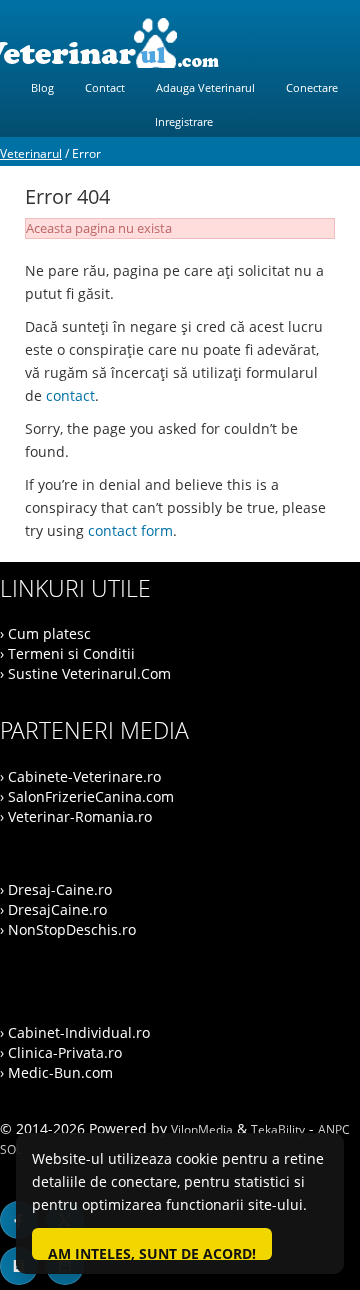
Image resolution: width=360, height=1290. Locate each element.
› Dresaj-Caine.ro (56, 889)
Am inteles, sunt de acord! (152, 1252)
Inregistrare (184, 121)
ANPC (334, 1129)
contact (70, 395)
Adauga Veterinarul (205, 87)
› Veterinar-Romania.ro (76, 816)
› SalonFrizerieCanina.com (87, 796)
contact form (130, 530)
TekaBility (278, 1129)
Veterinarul (31, 153)
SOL (11, 1149)
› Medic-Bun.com (56, 1072)
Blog (42, 87)
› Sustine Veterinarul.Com (85, 673)
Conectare (312, 87)
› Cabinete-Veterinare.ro (80, 776)
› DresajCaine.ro (53, 909)
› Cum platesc (45, 633)
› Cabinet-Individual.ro (75, 1032)
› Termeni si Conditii (67, 653)
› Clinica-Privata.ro (61, 1052)
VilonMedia (202, 1129)
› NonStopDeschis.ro (68, 929)
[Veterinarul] (180, 43)
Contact (105, 87)
